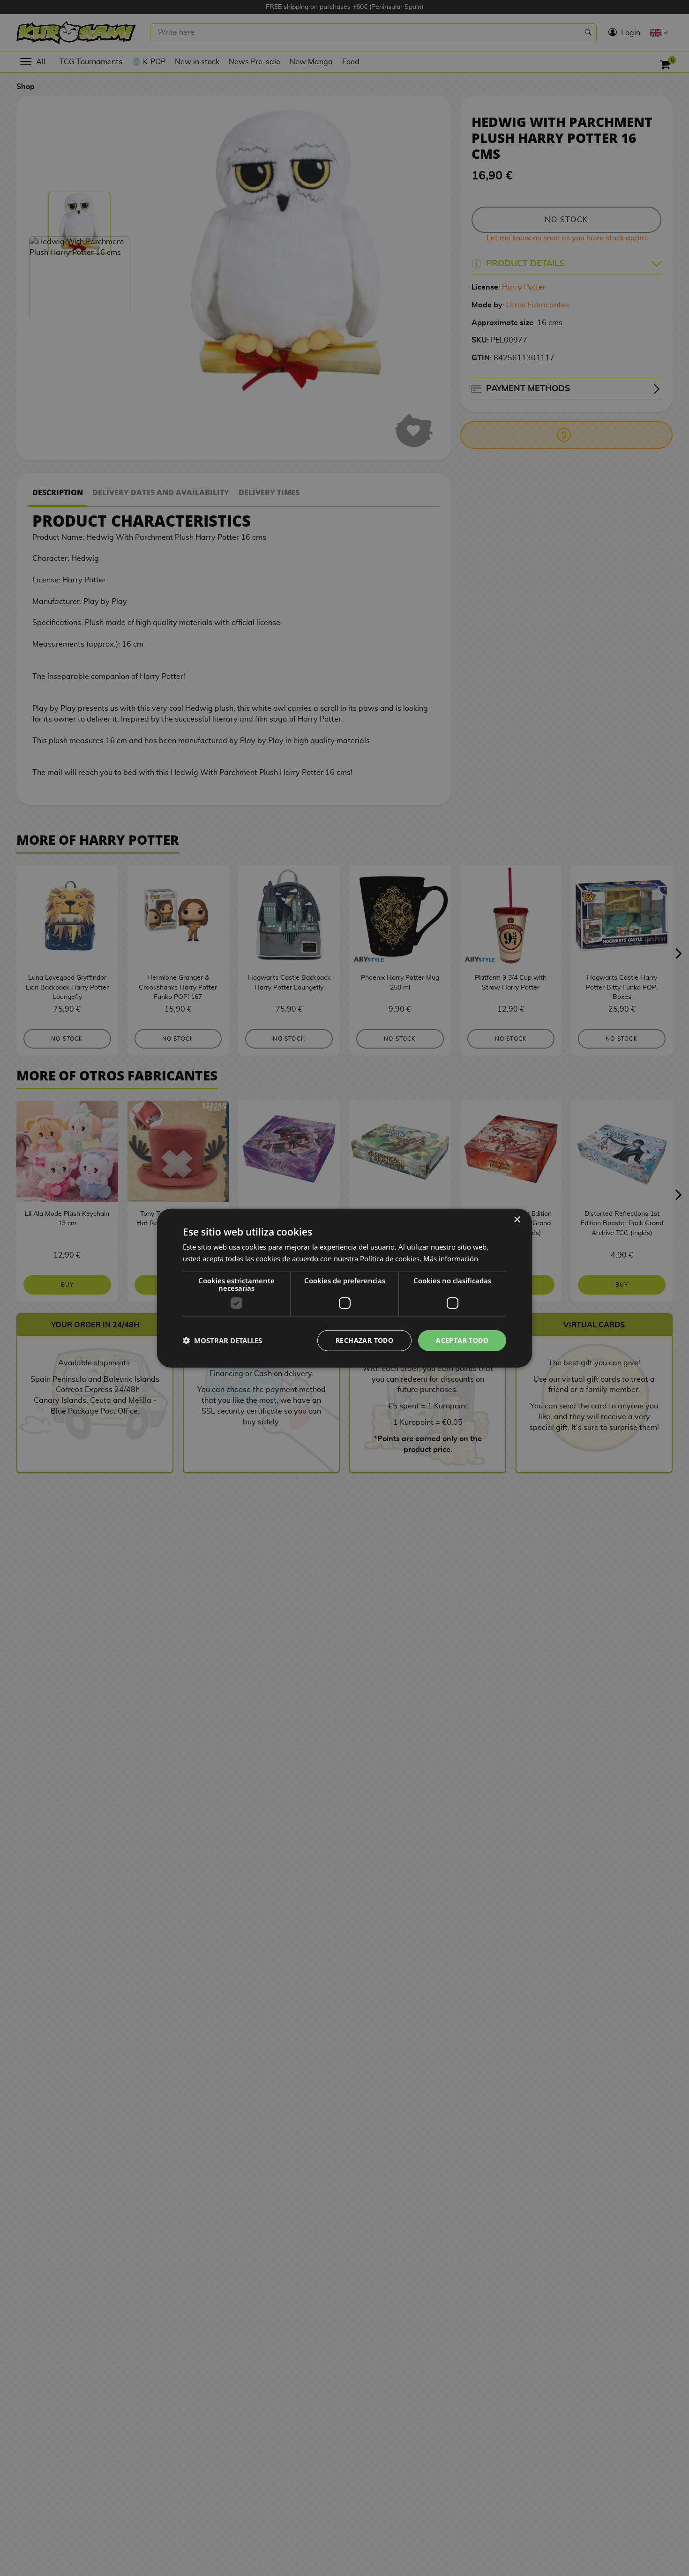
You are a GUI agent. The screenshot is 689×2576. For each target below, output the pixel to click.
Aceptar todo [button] (462, 1340)
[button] (222, 1340)
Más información (451, 1258)
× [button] (517, 1220)
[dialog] (344, 1288)
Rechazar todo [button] (364, 1340)
